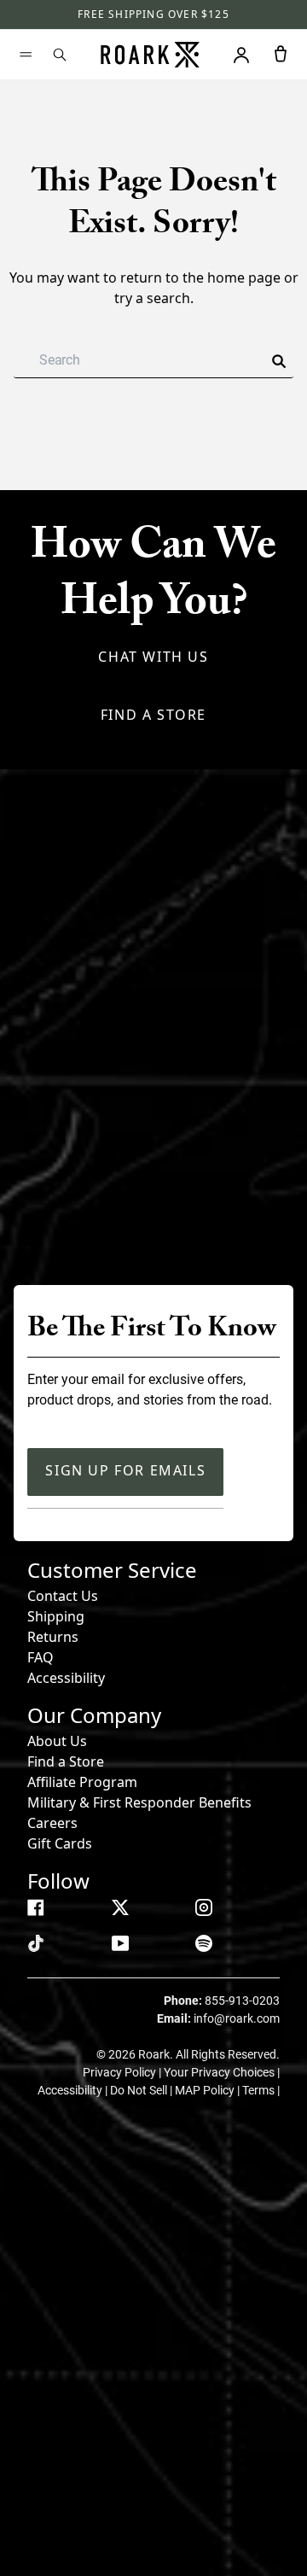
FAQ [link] (41, 1657)
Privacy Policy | (123, 2072)
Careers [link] (52, 1823)
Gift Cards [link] (60, 1843)
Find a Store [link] (66, 1761)
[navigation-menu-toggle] (26, 55)
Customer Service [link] (112, 1570)
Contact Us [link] (63, 1596)
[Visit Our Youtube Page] (120, 1943)
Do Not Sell (140, 2090)
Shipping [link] (56, 1616)
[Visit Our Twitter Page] (120, 1907)
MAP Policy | (209, 2090)
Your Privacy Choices (220, 2072)
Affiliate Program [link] (82, 1782)
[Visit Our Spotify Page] (204, 1943)
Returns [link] (53, 1637)
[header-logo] (150, 55)
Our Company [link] (94, 1715)
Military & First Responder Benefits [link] (139, 1802)
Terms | (261, 2090)
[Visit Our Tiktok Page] (36, 1943)
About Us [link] (57, 1741)
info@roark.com (237, 2018)
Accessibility (66, 1678)
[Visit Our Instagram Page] (204, 1907)
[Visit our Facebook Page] (36, 1907)
